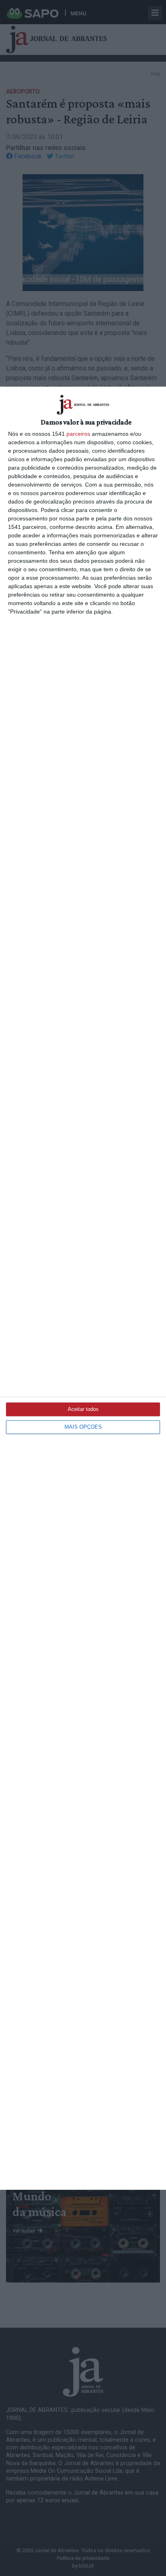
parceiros (78, 434)
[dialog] (83, 1288)
